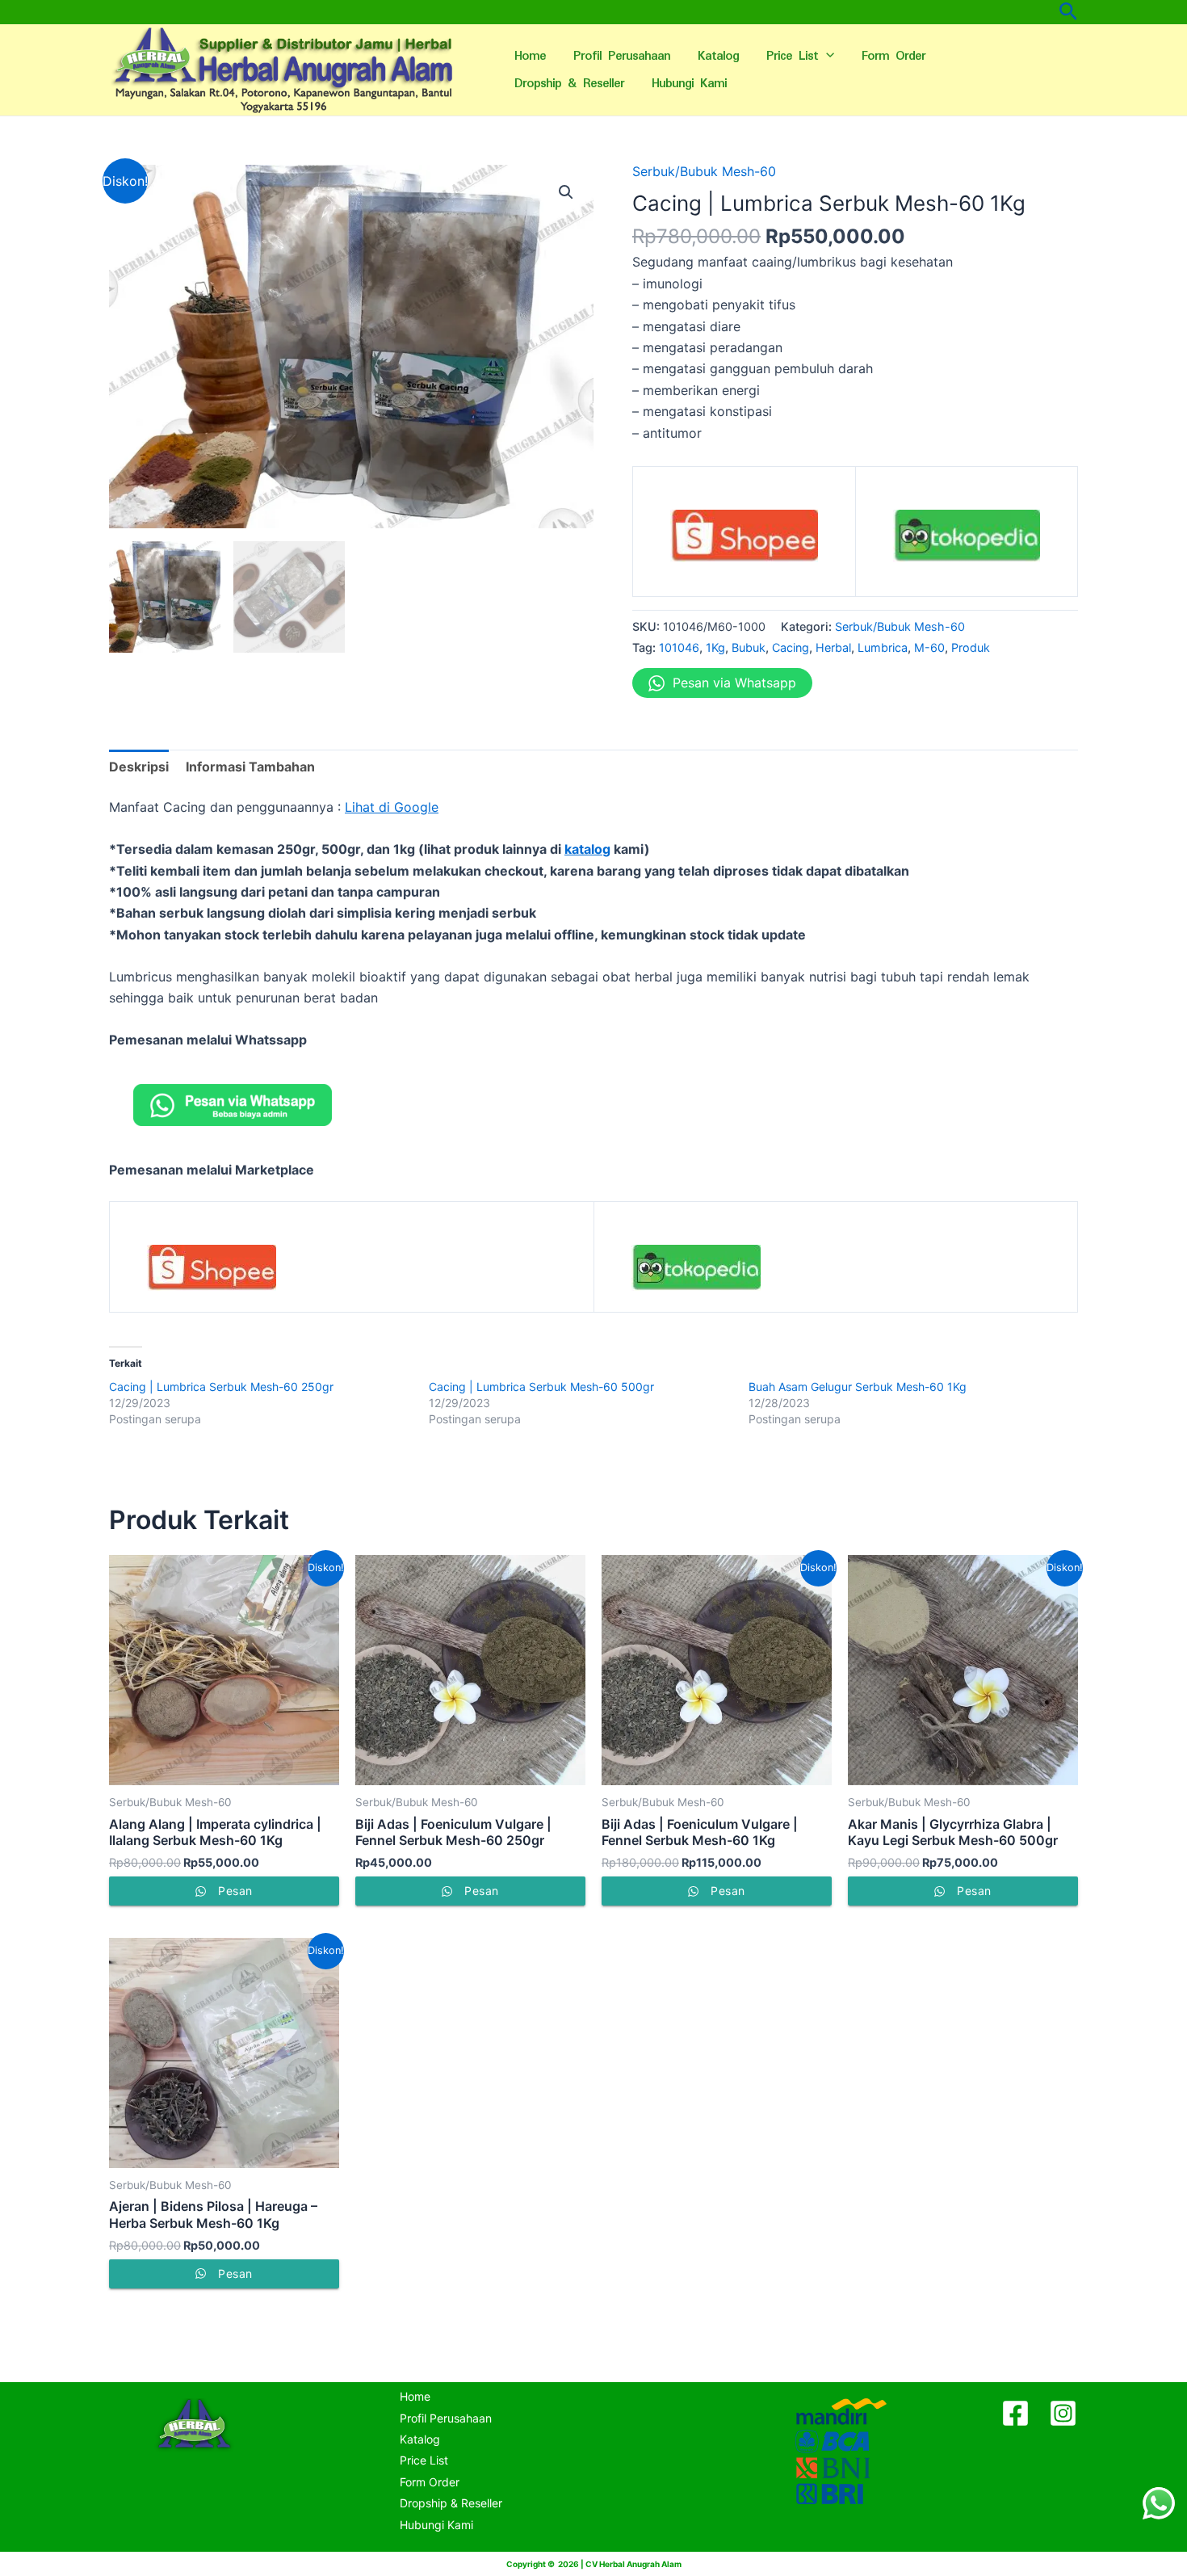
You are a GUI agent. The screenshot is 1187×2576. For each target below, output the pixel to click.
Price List (792, 56)
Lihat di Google (392, 807)
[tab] (139, 767)
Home (530, 56)
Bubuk (749, 647)
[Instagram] (1063, 2413)
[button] (566, 192)
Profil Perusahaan (622, 56)
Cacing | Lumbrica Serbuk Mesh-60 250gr (221, 1387)
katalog (587, 849)
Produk (971, 647)
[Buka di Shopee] (744, 541)
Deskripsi (139, 767)
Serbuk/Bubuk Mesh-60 (704, 171)
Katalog (718, 56)
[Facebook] (1015, 2413)
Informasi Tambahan (250, 767)
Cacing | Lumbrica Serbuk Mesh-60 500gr (541, 1387)
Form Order (893, 56)
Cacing (791, 647)
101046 (679, 647)
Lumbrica (883, 647)
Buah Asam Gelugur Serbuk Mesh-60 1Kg (858, 1387)
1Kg (715, 647)
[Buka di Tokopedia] (967, 541)
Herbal (833, 647)
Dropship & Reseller (569, 84)
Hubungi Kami (689, 84)
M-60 (929, 647)
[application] (826, 57)
